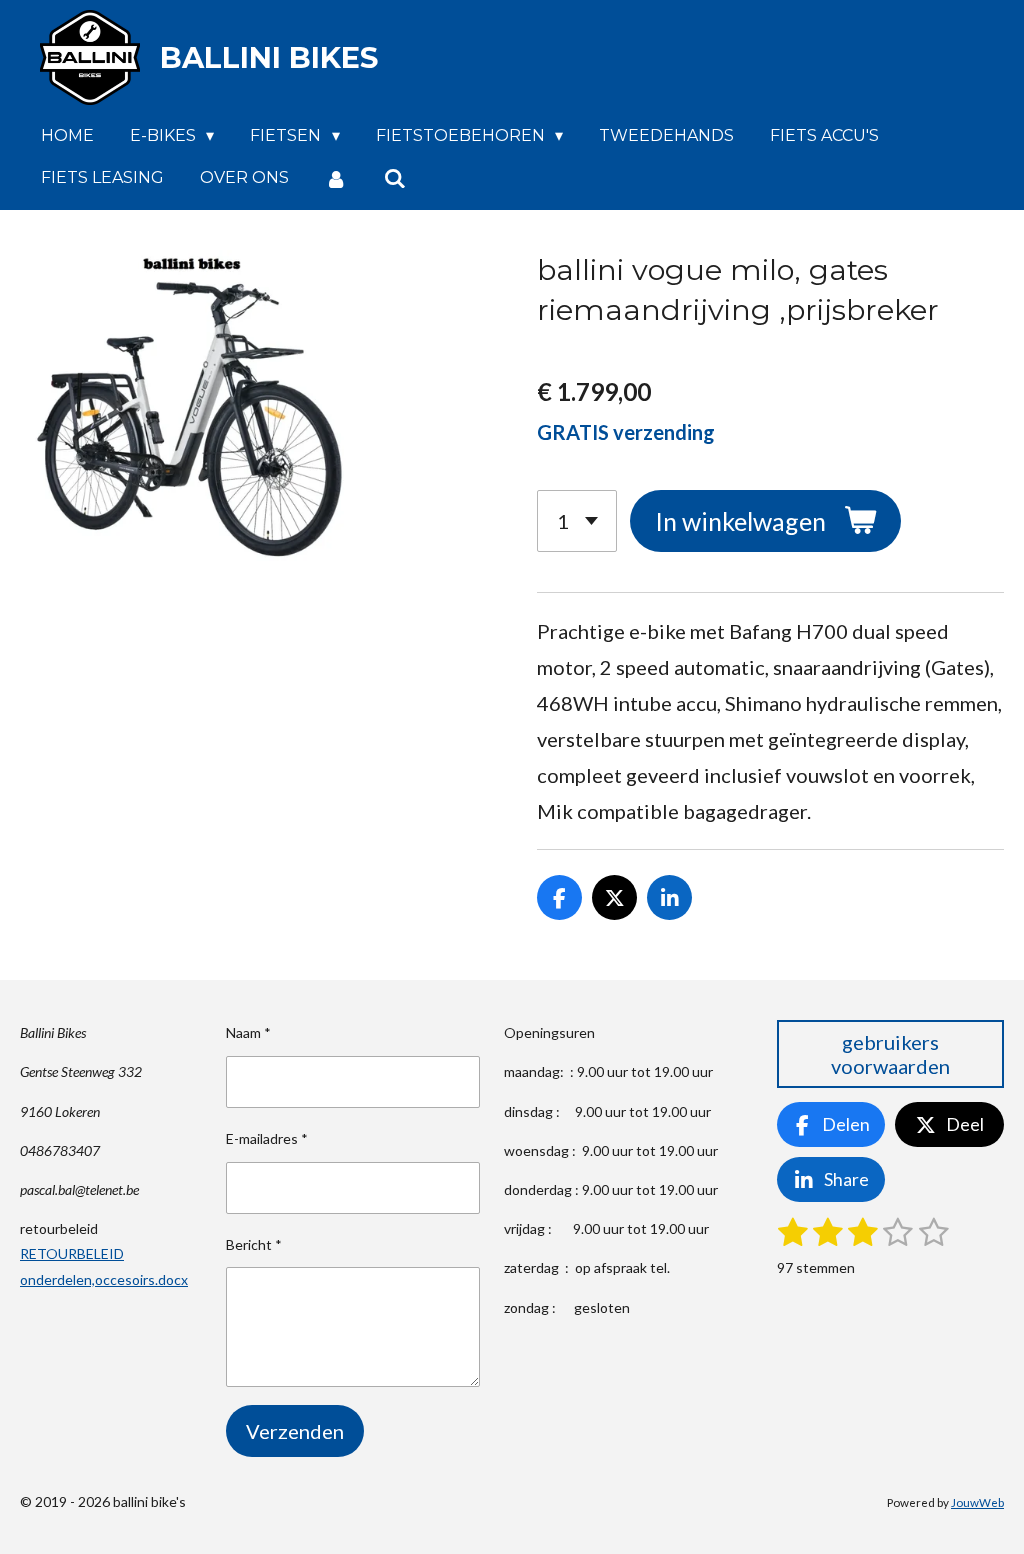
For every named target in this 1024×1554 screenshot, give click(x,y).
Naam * (248, 1032)
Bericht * (254, 1244)
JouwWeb (977, 1502)
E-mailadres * (267, 1138)
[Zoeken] (394, 178)
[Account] (336, 178)
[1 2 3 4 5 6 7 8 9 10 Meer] (577, 521)
